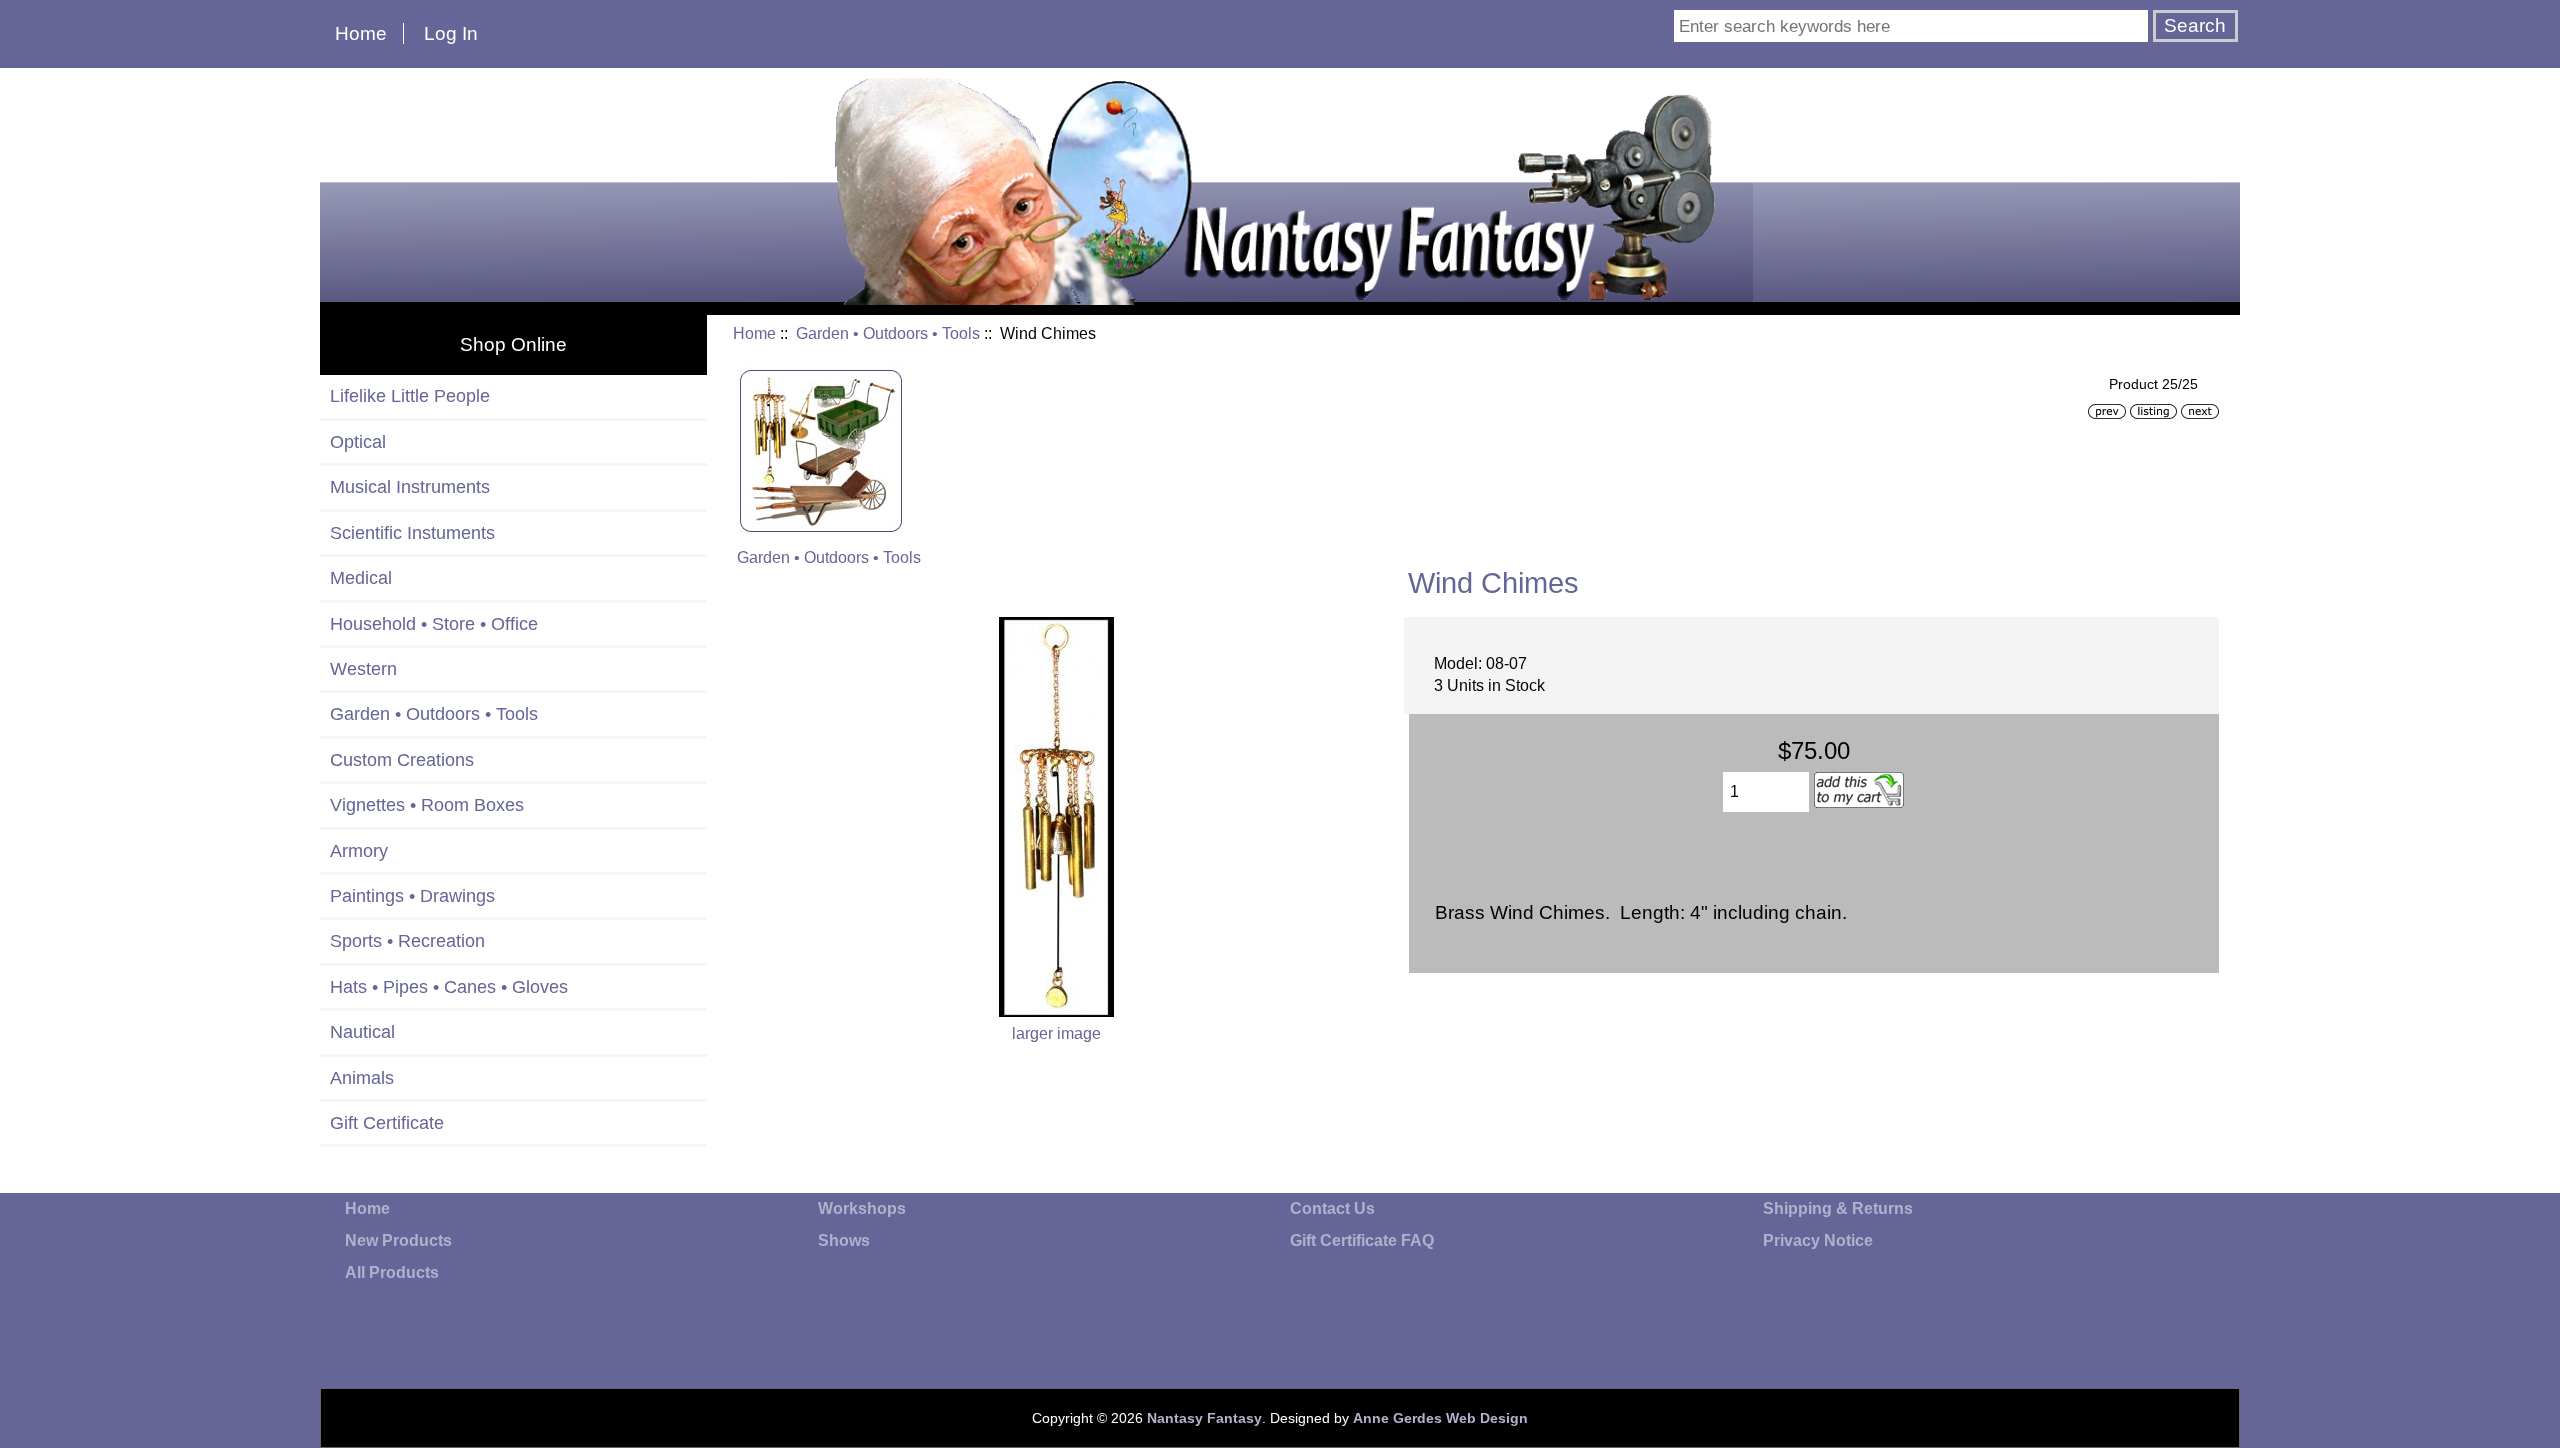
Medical (361, 578)
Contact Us (1332, 1208)
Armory (359, 851)
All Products (392, 1272)
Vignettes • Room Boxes (427, 805)
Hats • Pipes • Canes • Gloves (449, 987)
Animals (362, 1078)
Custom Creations (402, 760)
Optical (358, 442)
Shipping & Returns (1838, 1208)
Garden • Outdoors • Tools (888, 333)
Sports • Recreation (407, 941)
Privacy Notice (1818, 1240)
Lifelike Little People (410, 396)
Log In (451, 33)
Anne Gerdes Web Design (1440, 1418)
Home (361, 33)
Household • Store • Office (434, 624)
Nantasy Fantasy (1204, 1418)
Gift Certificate (387, 1123)
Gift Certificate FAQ (1362, 1240)
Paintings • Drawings (412, 896)
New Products (398, 1240)
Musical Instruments (410, 487)
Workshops (862, 1208)
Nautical (362, 1032)
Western (363, 669)
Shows (844, 1240)
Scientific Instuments (412, 533)
